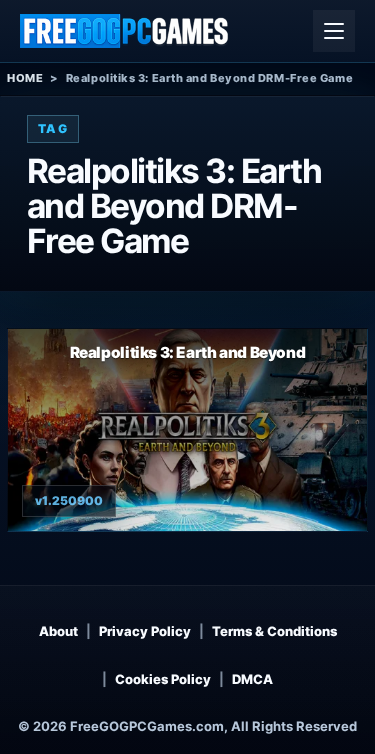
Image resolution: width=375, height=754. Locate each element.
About (58, 631)
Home (25, 78)
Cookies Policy (163, 679)
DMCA (252, 679)
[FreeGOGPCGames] (125, 31)
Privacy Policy (145, 631)
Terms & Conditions (274, 631)
